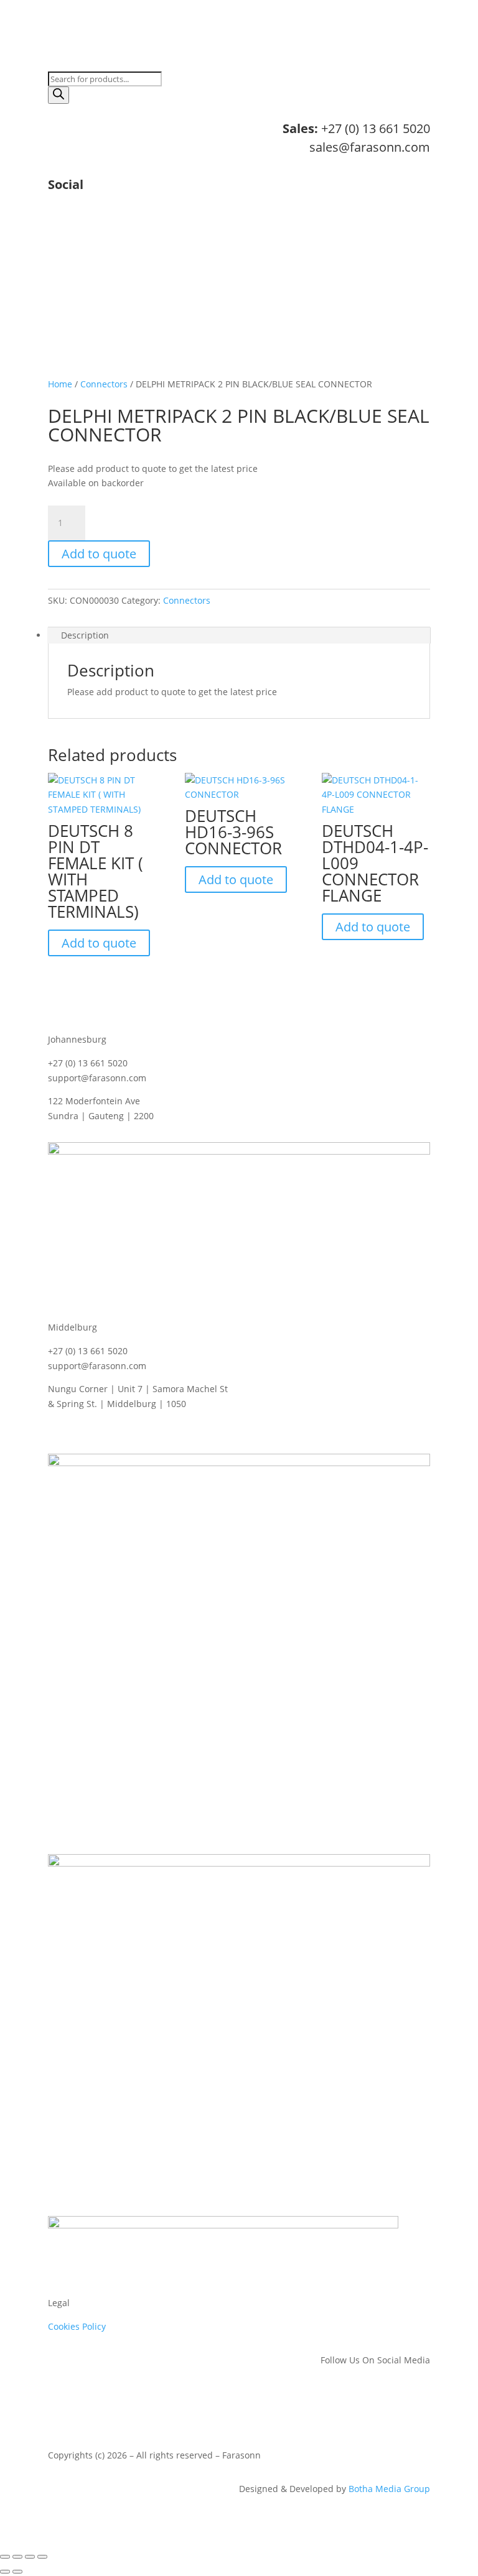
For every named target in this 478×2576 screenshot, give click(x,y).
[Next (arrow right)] (17, 2572)
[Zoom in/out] (5, 2557)
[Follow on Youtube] (420, 226)
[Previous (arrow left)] (5, 2572)
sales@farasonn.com (370, 147)
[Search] (59, 95)
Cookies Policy (77, 2326)
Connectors (104, 384)
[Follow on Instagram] (395, 226)
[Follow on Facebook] (370, 226)
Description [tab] (85, 635)
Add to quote (99, 554)
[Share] (30, 2557)
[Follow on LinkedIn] (345, 226)
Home (60, 384)
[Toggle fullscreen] (17, 2557)
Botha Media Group (389, 2489)
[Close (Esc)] (42, 2557)
